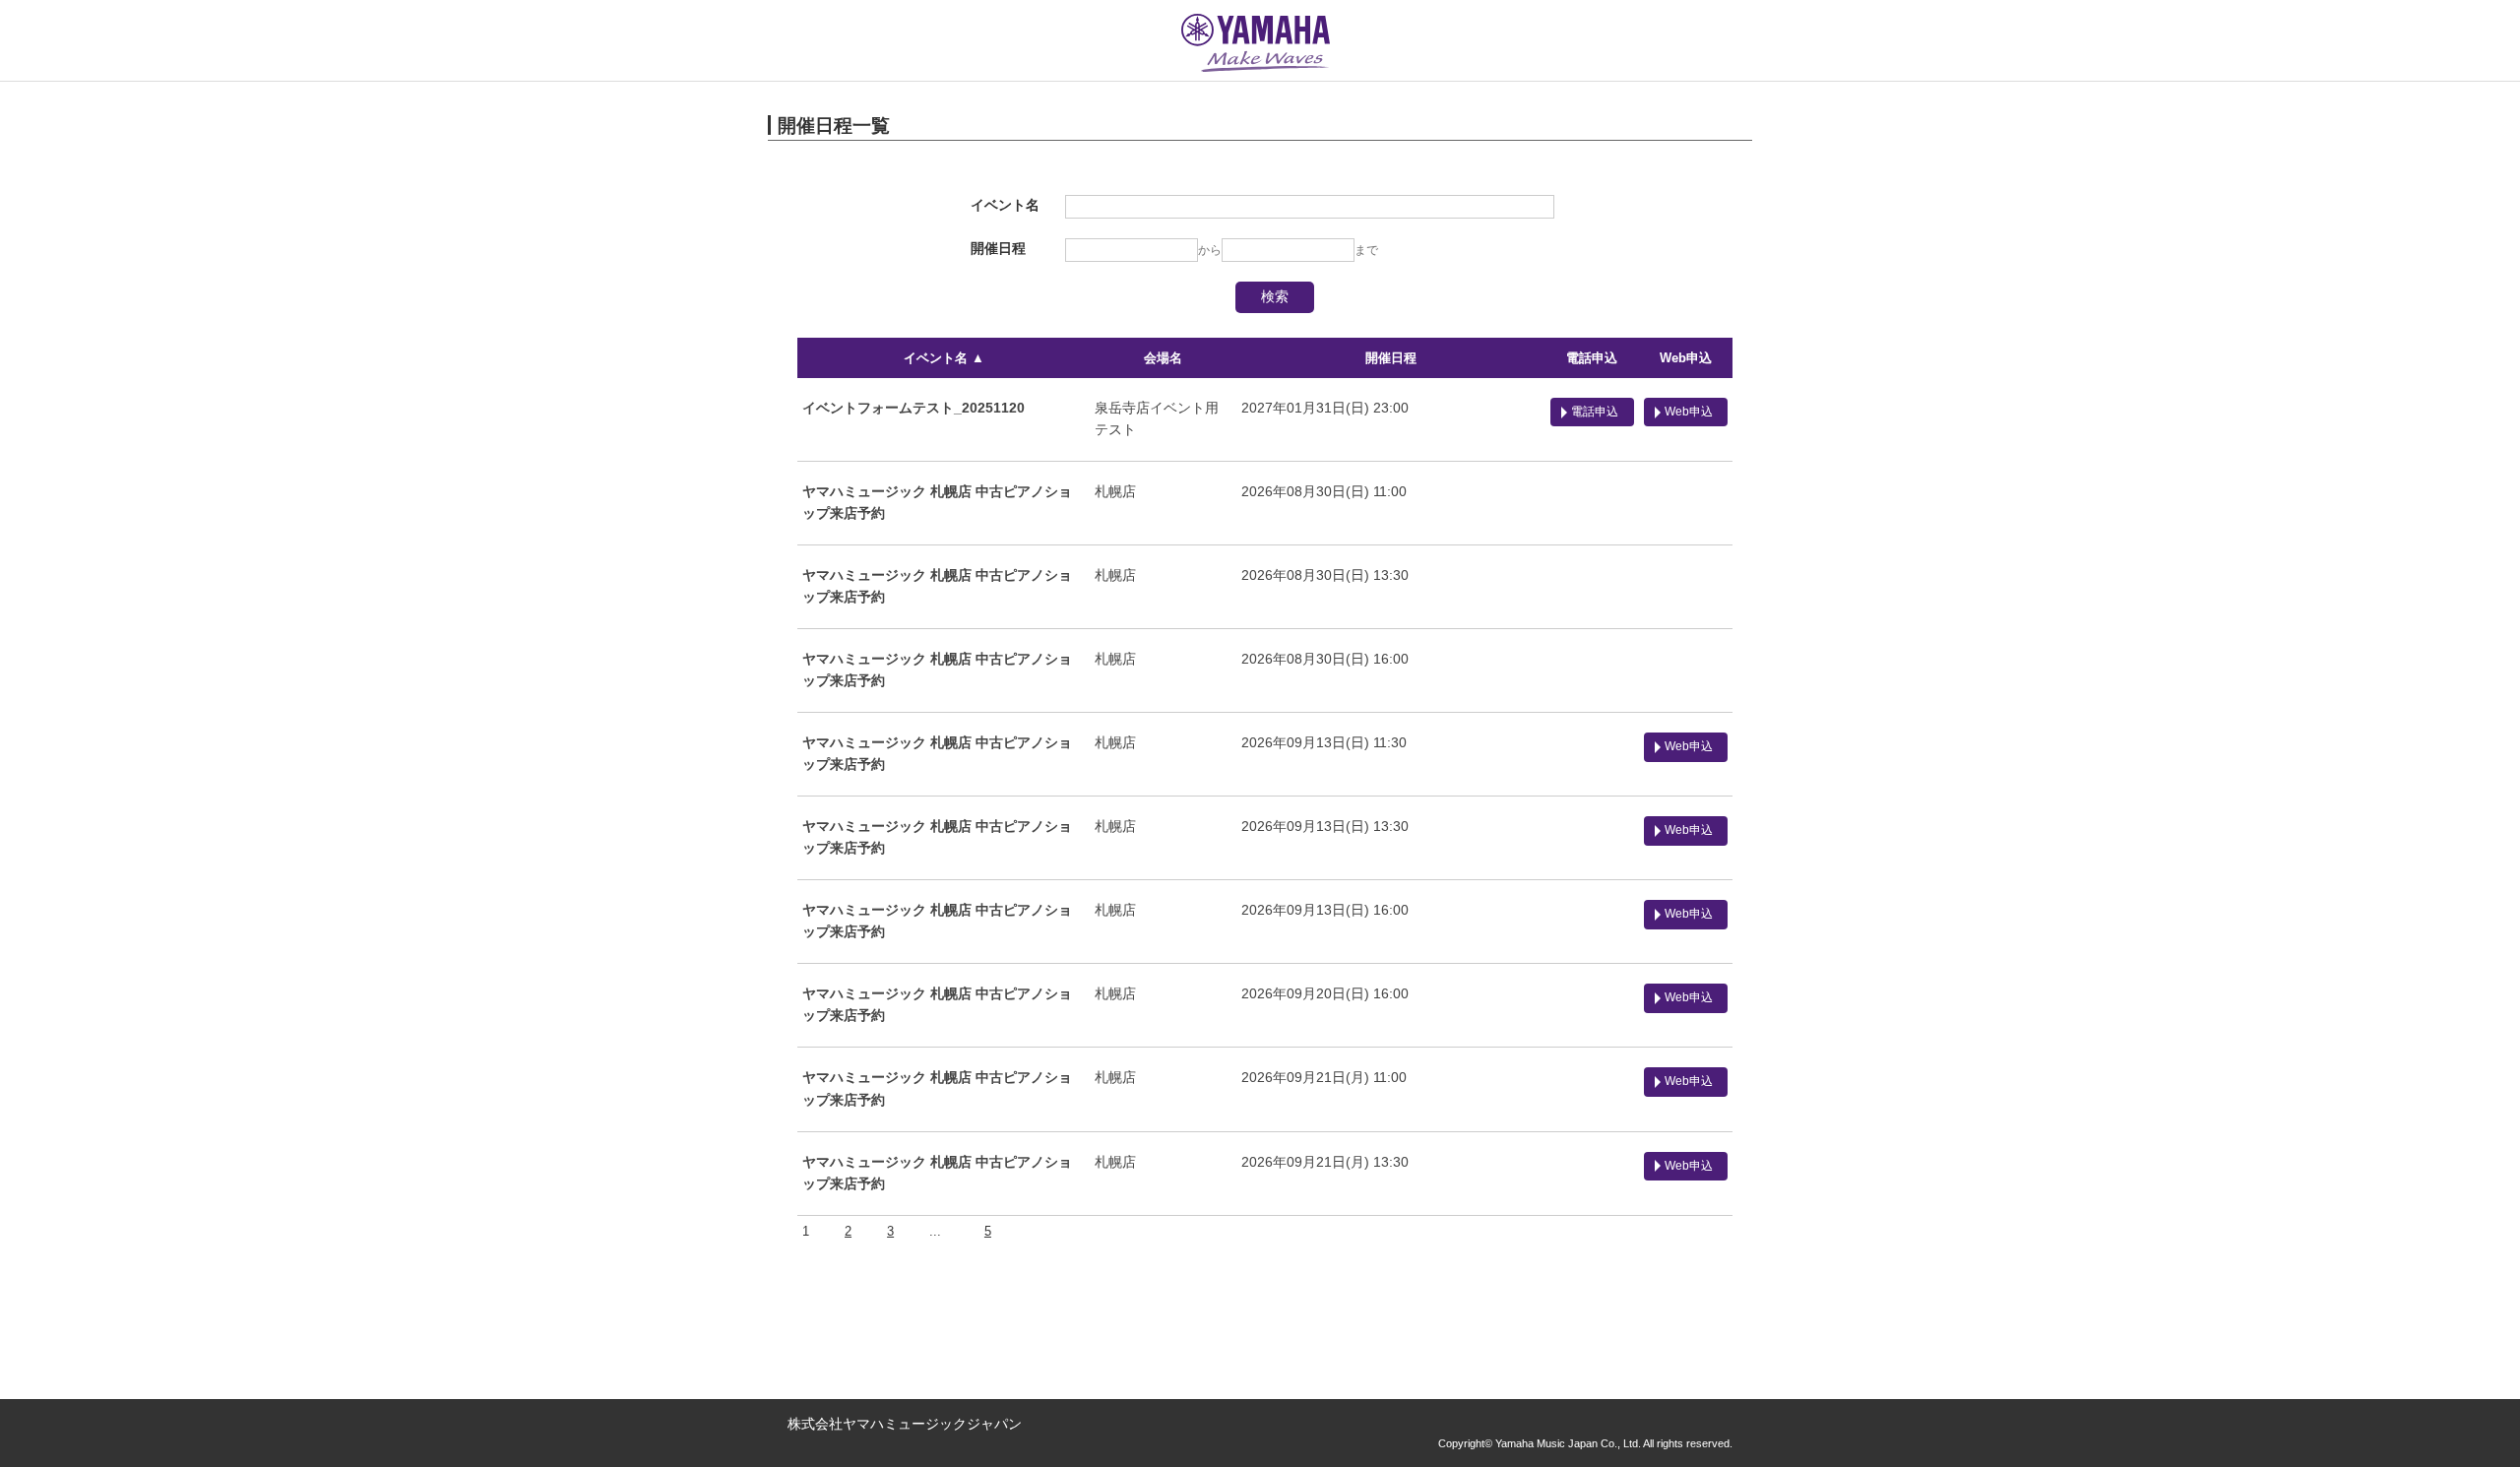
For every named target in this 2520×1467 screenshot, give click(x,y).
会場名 (1163, 358)
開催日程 (1391, 358)
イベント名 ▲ (944, 358)
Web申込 (1686, 358)
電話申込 (1592, 358)
